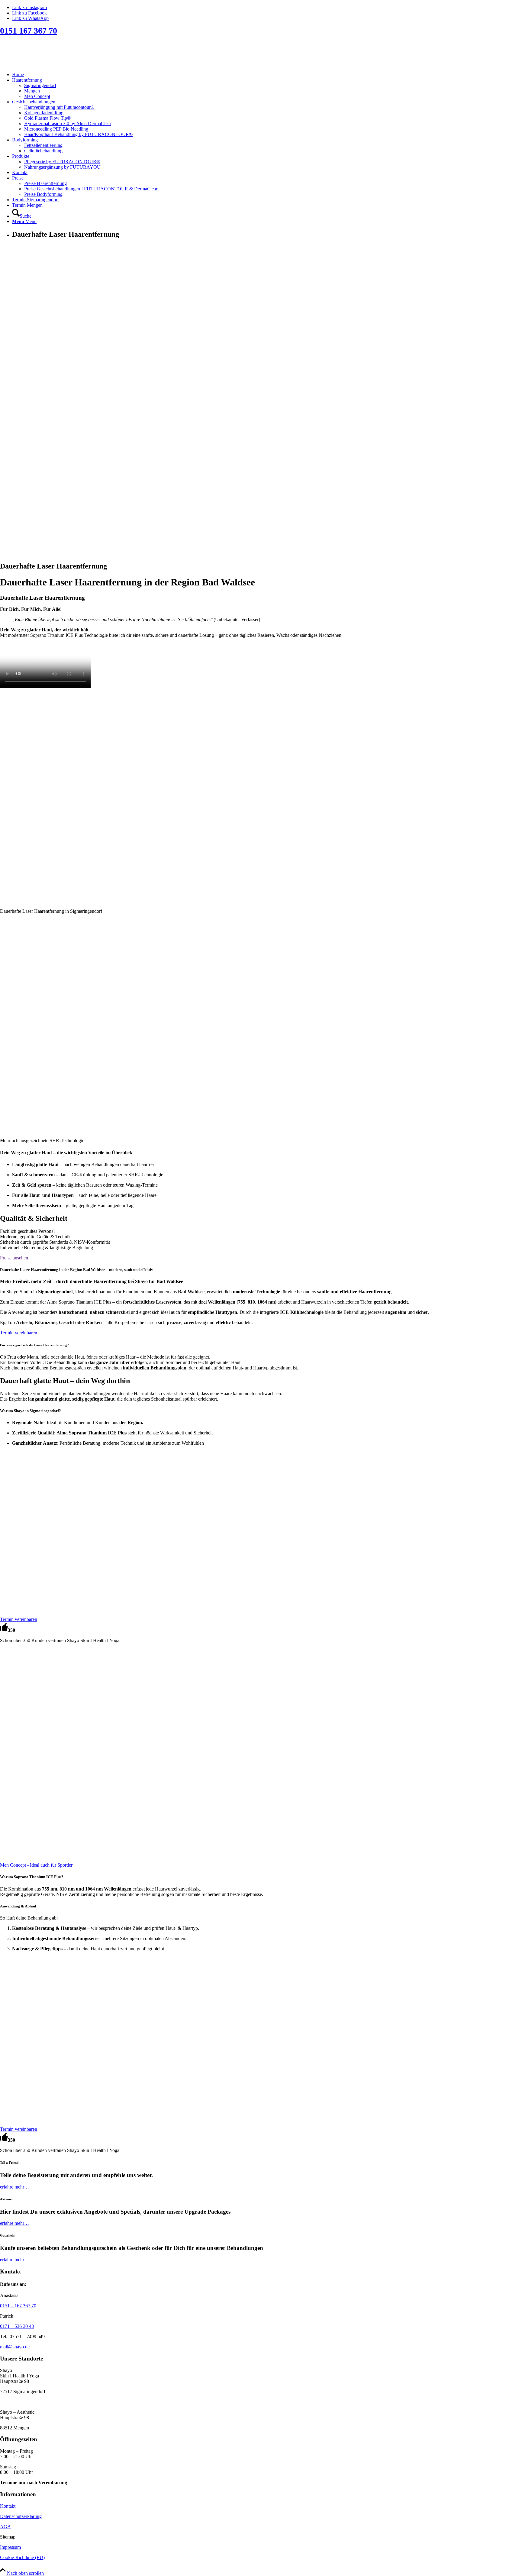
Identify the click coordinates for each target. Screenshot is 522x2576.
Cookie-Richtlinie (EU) (22, 2557)
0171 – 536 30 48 (17, 2326)
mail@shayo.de (15, 2347)
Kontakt (8, 2506)
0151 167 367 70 (29, 31)
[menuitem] (267, 75)
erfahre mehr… (14, 2187)
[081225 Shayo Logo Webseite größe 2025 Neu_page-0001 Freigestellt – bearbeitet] (45, 64)
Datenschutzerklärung (21, 2516)
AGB (5, 2527)
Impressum (10, 2547)
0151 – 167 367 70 (18, 2306)
